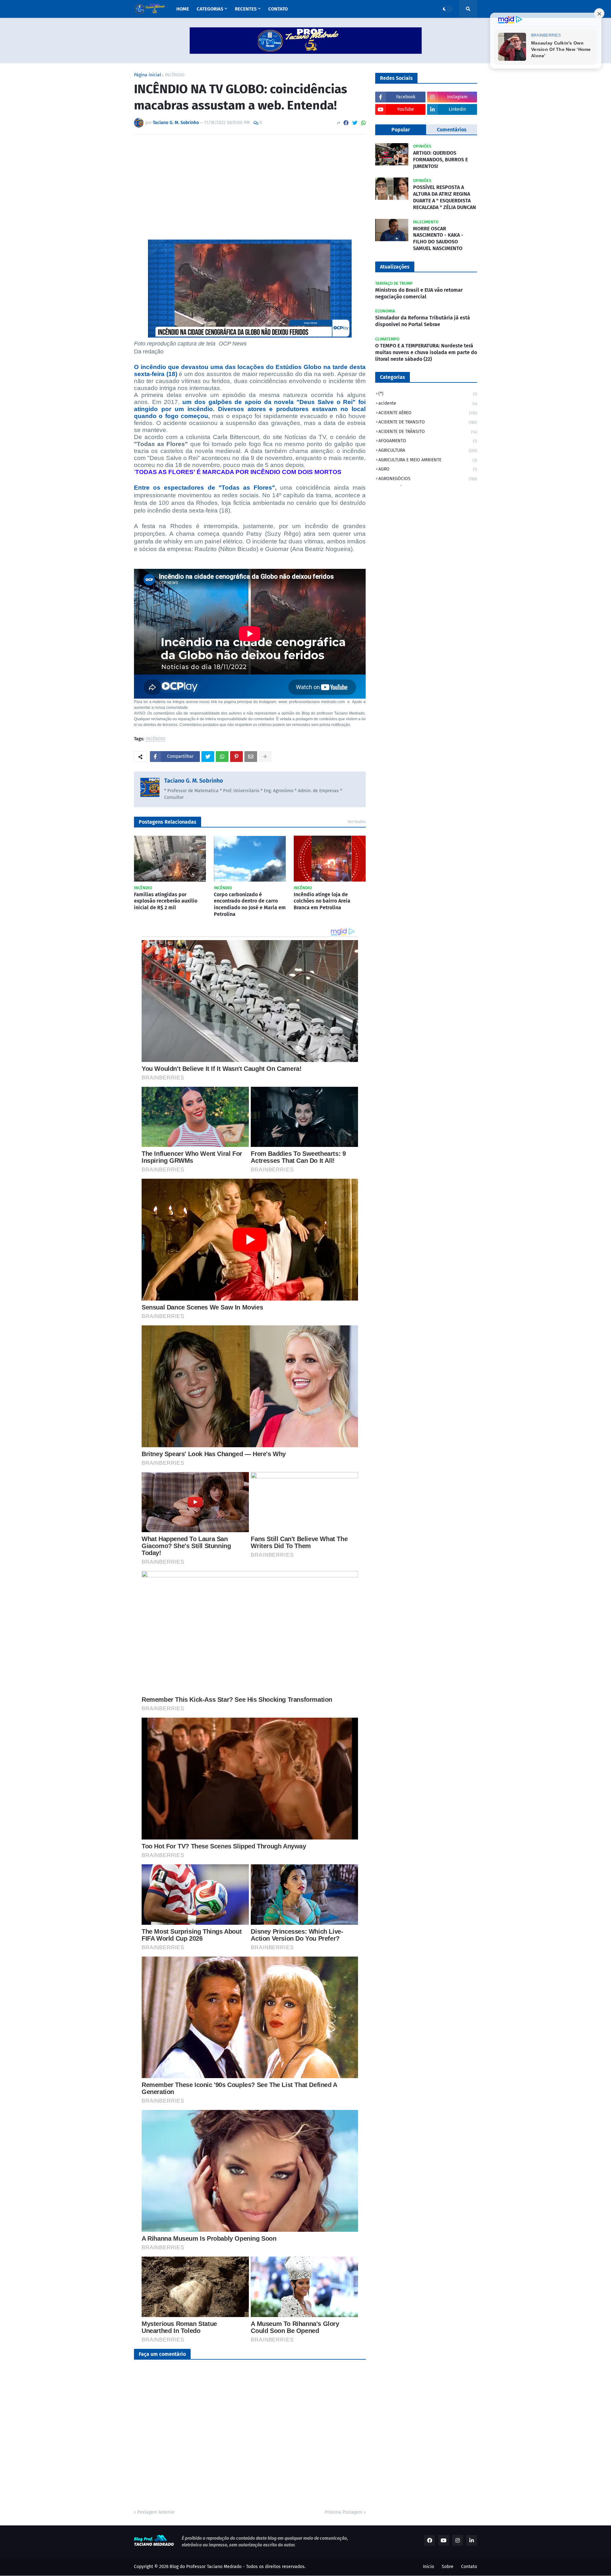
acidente (428, 403)
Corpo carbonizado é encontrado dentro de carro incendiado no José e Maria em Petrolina (250, 904)
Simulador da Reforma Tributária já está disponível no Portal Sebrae (423, 321)
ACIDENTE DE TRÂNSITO (428, 432)
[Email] (251, 757)
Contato (469, 2567)
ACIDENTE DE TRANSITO (428, 422)
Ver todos (357, 822)
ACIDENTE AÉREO (428, 413)
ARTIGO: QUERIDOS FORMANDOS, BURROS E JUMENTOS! (440, 160)
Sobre (448, 2567)
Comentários (452, 130)
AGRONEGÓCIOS (428, 479)
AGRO (428, 469)
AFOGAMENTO (428, 441)
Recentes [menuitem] (246, 9)
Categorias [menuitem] (210, 9)
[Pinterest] (236, 757)
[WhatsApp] (363, 123)
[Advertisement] (250, 187)
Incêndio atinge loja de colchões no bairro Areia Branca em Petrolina (322, 901)
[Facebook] (346, 123)
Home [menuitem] (183, 9)
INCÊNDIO (175, 75)
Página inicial (147, 75)
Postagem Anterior (156, 2512)
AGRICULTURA (428, 450)
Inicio (428, 2567)
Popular (401, 130)
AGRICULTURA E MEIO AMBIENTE (428, 460)
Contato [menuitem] (278, 9)
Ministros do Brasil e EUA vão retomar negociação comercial (419, 293)
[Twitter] (355, 123)
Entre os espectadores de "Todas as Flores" (204, 488)
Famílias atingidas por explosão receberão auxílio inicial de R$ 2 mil (166, 901)
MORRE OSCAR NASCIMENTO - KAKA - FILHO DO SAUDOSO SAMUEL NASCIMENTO (438, 238)
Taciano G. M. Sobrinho (194, 781)
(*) (428, 394)
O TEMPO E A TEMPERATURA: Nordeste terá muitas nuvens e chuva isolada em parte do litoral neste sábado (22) (426, 352)
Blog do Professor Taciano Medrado (206, 2567)
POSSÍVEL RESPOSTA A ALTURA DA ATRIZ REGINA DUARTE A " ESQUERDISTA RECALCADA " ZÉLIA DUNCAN (445, 197)
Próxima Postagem (344, 2512)
